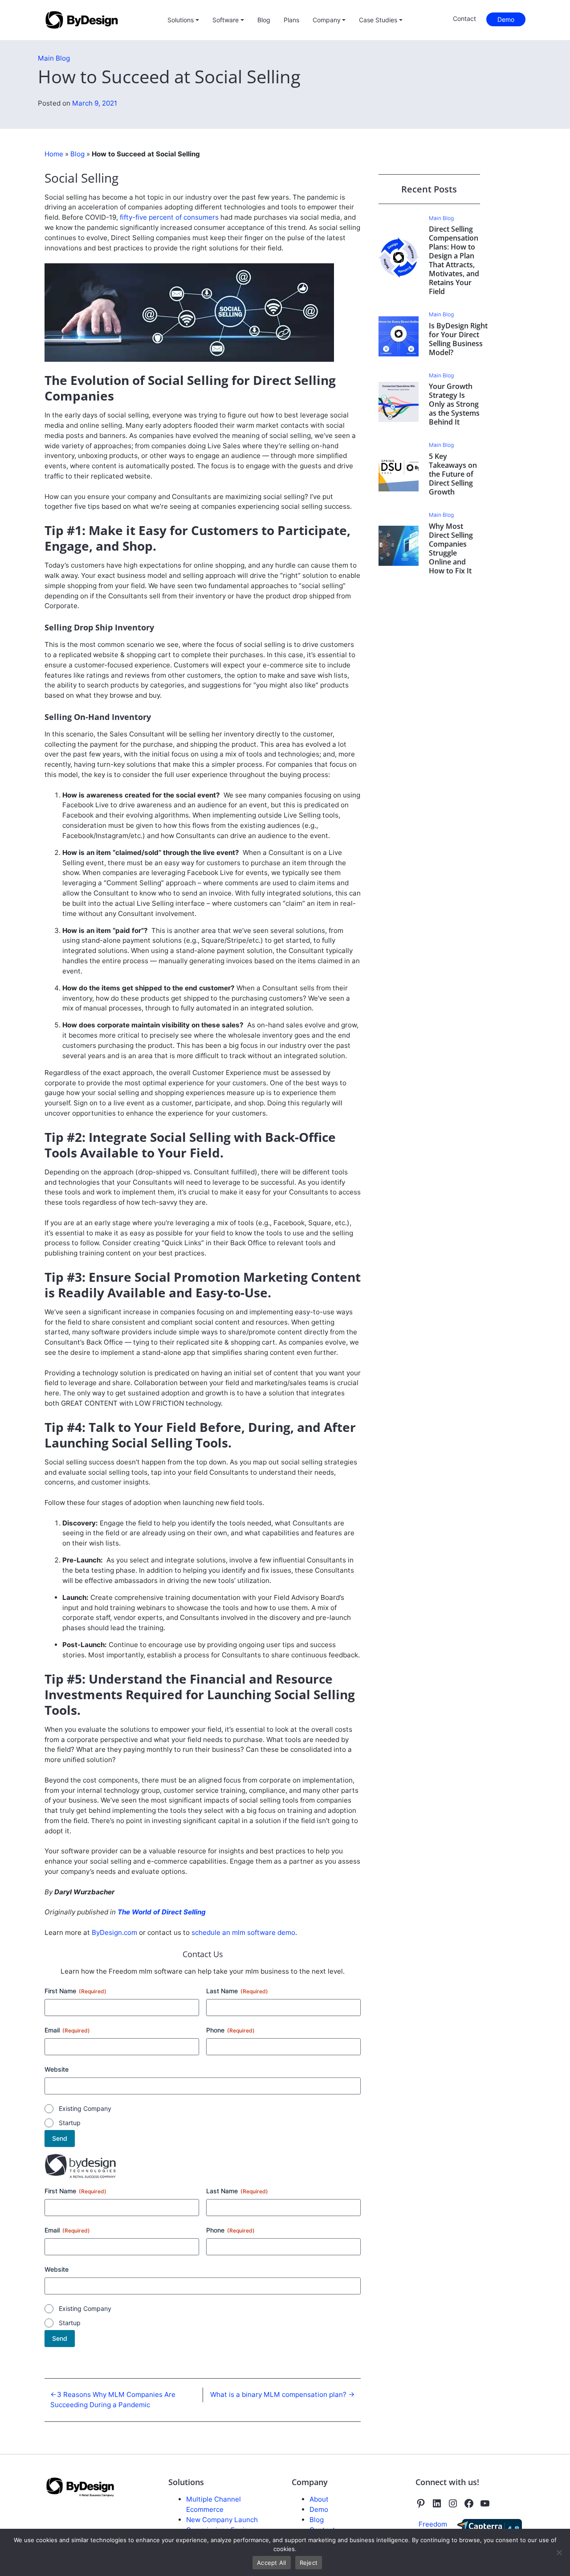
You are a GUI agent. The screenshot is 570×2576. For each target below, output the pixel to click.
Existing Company (85, 2108)
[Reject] (559, 2552)
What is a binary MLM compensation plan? (278, 2394)
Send (60, 2138)
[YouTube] (485, 2503)
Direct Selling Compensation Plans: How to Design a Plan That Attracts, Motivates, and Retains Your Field (454, 260)
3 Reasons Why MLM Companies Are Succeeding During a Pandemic (113, 2400)
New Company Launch (222, 2520)
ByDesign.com (114, 1932)
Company (327, 20)
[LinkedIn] (437, 2503)
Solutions (181, 20)
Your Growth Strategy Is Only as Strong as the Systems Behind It (454, 404)
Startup (70, 2123)
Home (54, 154)
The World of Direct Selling (162, 1912)
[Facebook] (469, 2503)
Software (226, 20)
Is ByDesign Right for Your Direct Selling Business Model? (458, 339)
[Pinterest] (421, 2503)
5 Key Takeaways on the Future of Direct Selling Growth (453, 474)
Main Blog (54, 58)
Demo (506, 19)
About (319, 2499)
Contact (464, 18)
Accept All (272, 2563)
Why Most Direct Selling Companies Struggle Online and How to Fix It (451, 548)
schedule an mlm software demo (243, 1932)
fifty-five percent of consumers (169, 217)
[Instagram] (453, 2503)
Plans (291, 20)
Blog (264, 20)
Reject (309, 2563)
